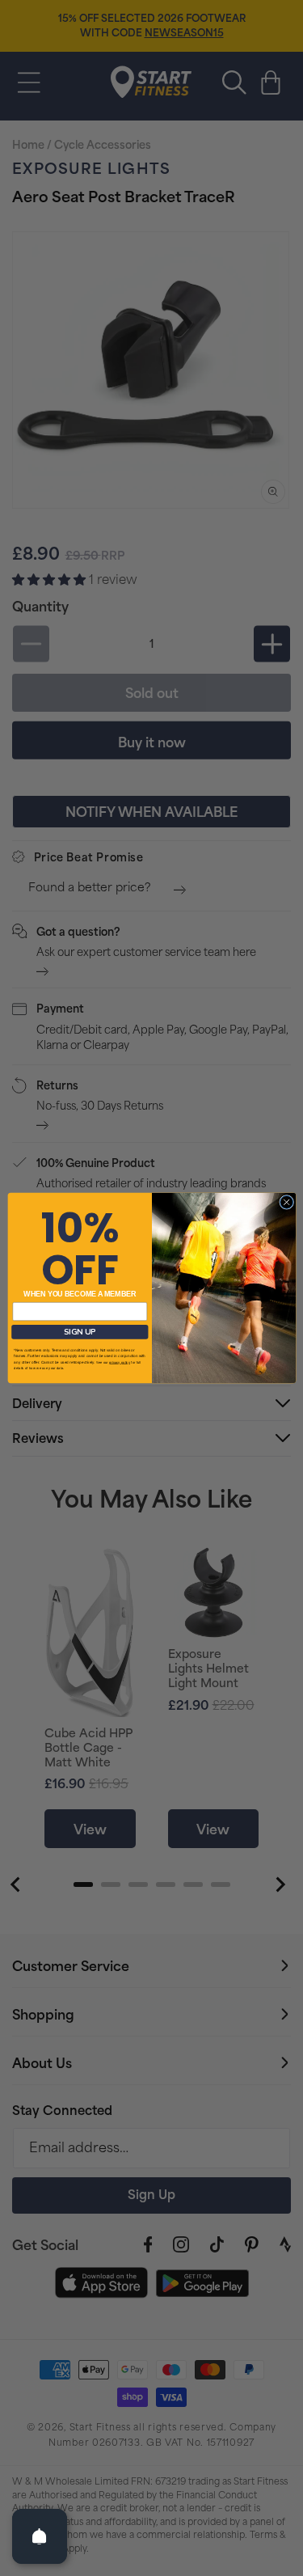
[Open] (40, 2536)
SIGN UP (80, 1332)
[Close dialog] (286, 1202)
